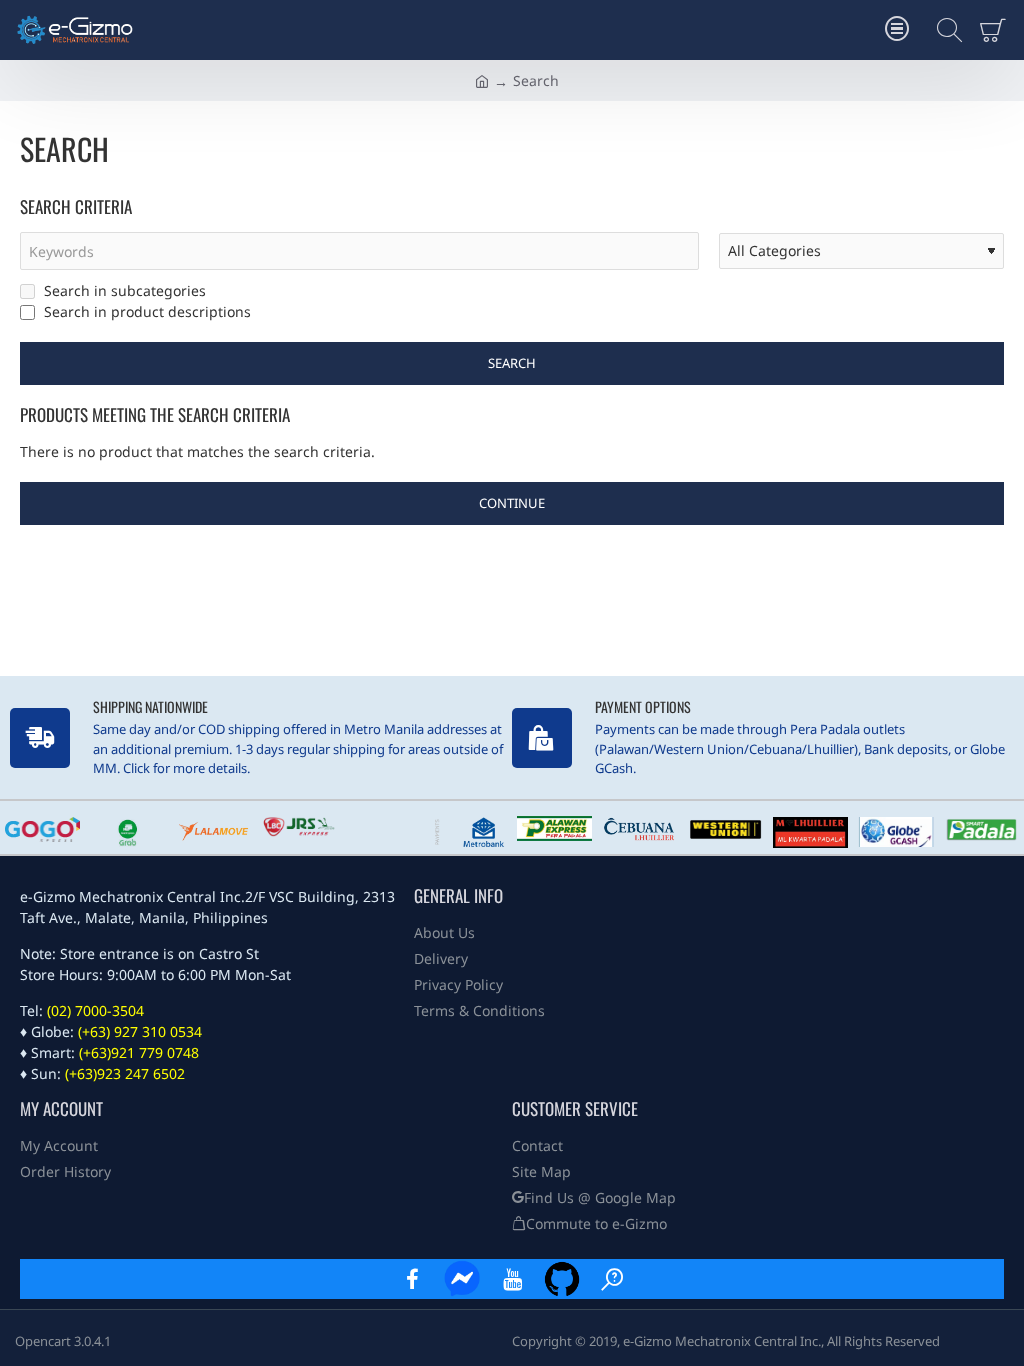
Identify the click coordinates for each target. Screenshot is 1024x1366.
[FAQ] (612, 1279)
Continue (512, 503)
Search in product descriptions (145, 311)
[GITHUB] (562, 1279)
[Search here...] (944, 30)
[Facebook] (412, 1279)
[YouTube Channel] (512, 1279)
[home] (482, 80)
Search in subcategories (123, 290)
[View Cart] (996, 30)
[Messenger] (462, 1279)
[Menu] (896, 30)
